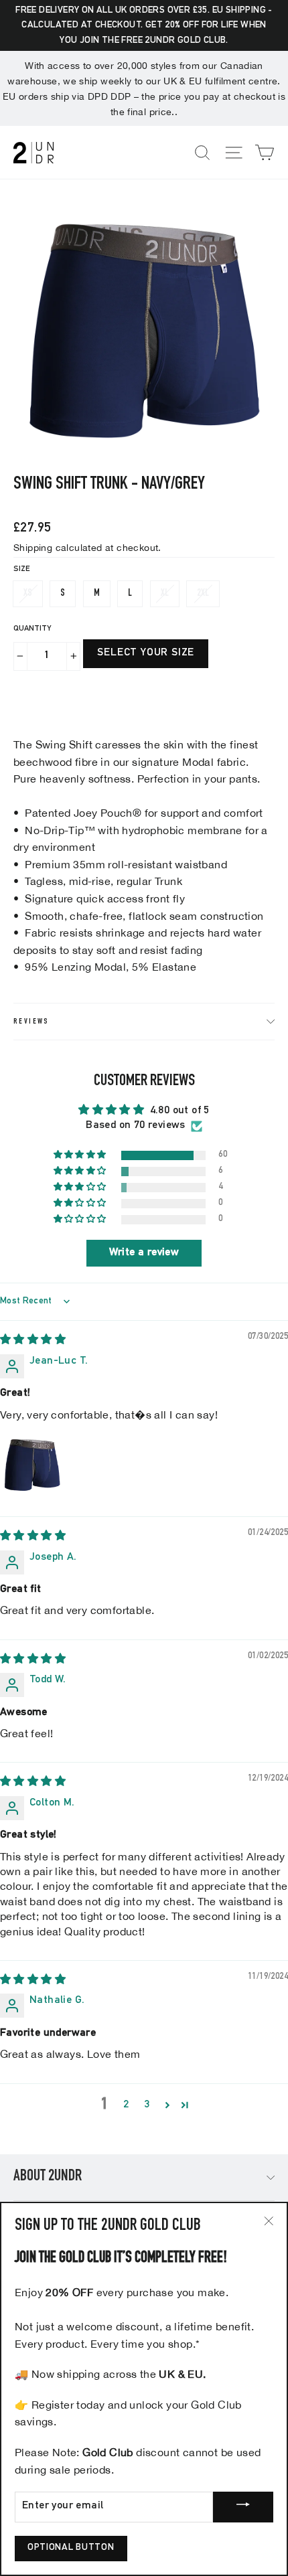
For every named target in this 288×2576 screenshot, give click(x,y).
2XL (203, 593)
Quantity (32, 629)
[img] (33, 1341)
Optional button (71, 2548)
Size (21, 569)
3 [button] (147, 2105)
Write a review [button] (144, 1253)
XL (165, 593)
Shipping (33, 547)
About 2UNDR (48, 2177)
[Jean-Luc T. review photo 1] (32, 1465)
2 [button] (126, 2105)
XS (28, 593)
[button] (81, 1155)
